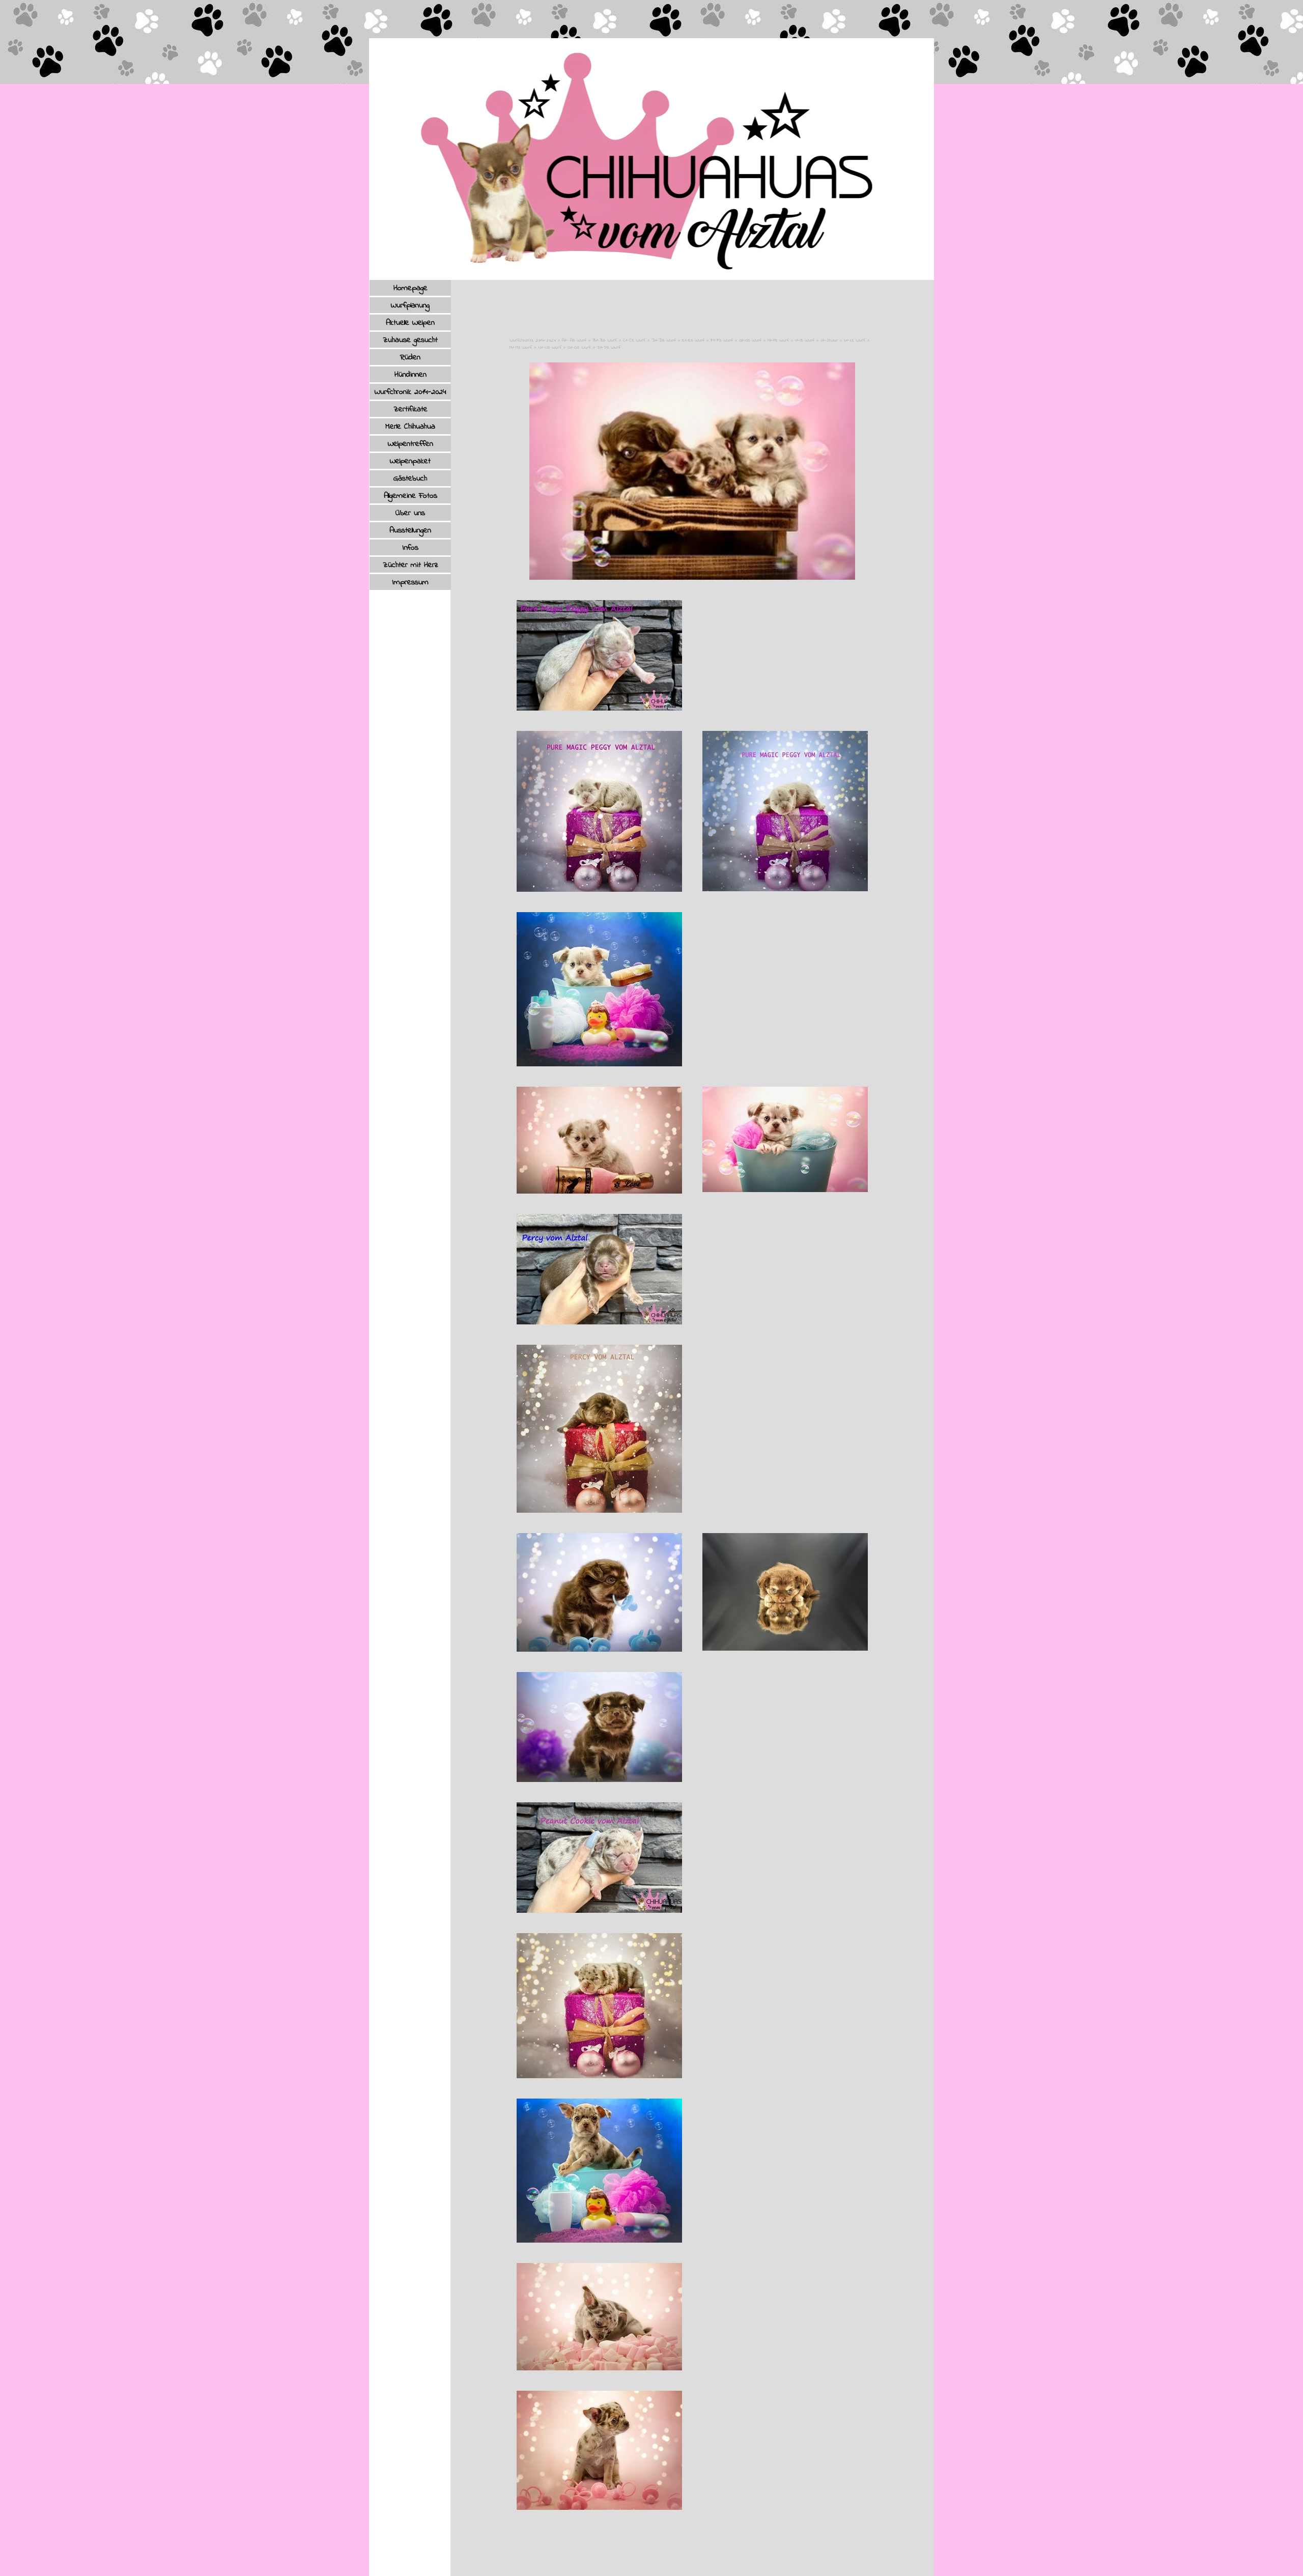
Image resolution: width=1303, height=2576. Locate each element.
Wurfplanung (410, 305)
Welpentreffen (410, 444)
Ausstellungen (410, 530)
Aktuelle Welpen (410, 323)
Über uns (410, 513)
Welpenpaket (410, 461)
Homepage (410, 288)
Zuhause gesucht (410, 340)
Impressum (410, 582)
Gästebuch (410, 478)
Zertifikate (410, 409)
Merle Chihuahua (410, 427)
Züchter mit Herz (410, 565)
